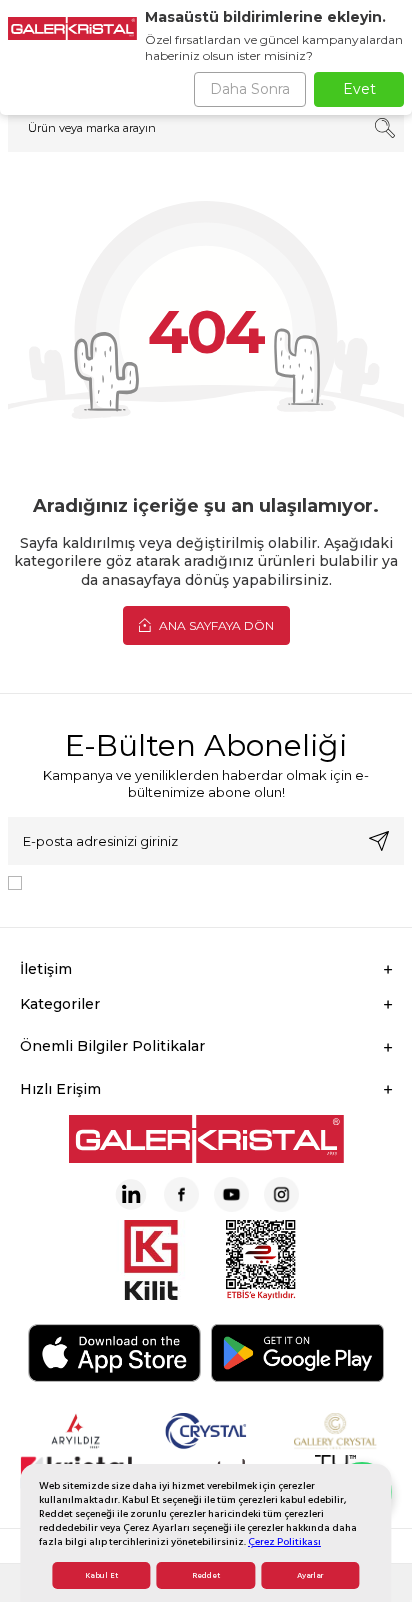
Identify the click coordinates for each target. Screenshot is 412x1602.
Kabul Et (101, 1575)
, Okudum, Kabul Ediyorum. (195, 881)
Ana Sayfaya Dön (215, 625)
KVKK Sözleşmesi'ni (100, 881)
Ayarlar (310, 1575)
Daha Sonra (250, 89)
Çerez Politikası (284, 1541)
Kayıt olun (379, 841)
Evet (359, 89)
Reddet (206, 1575)
